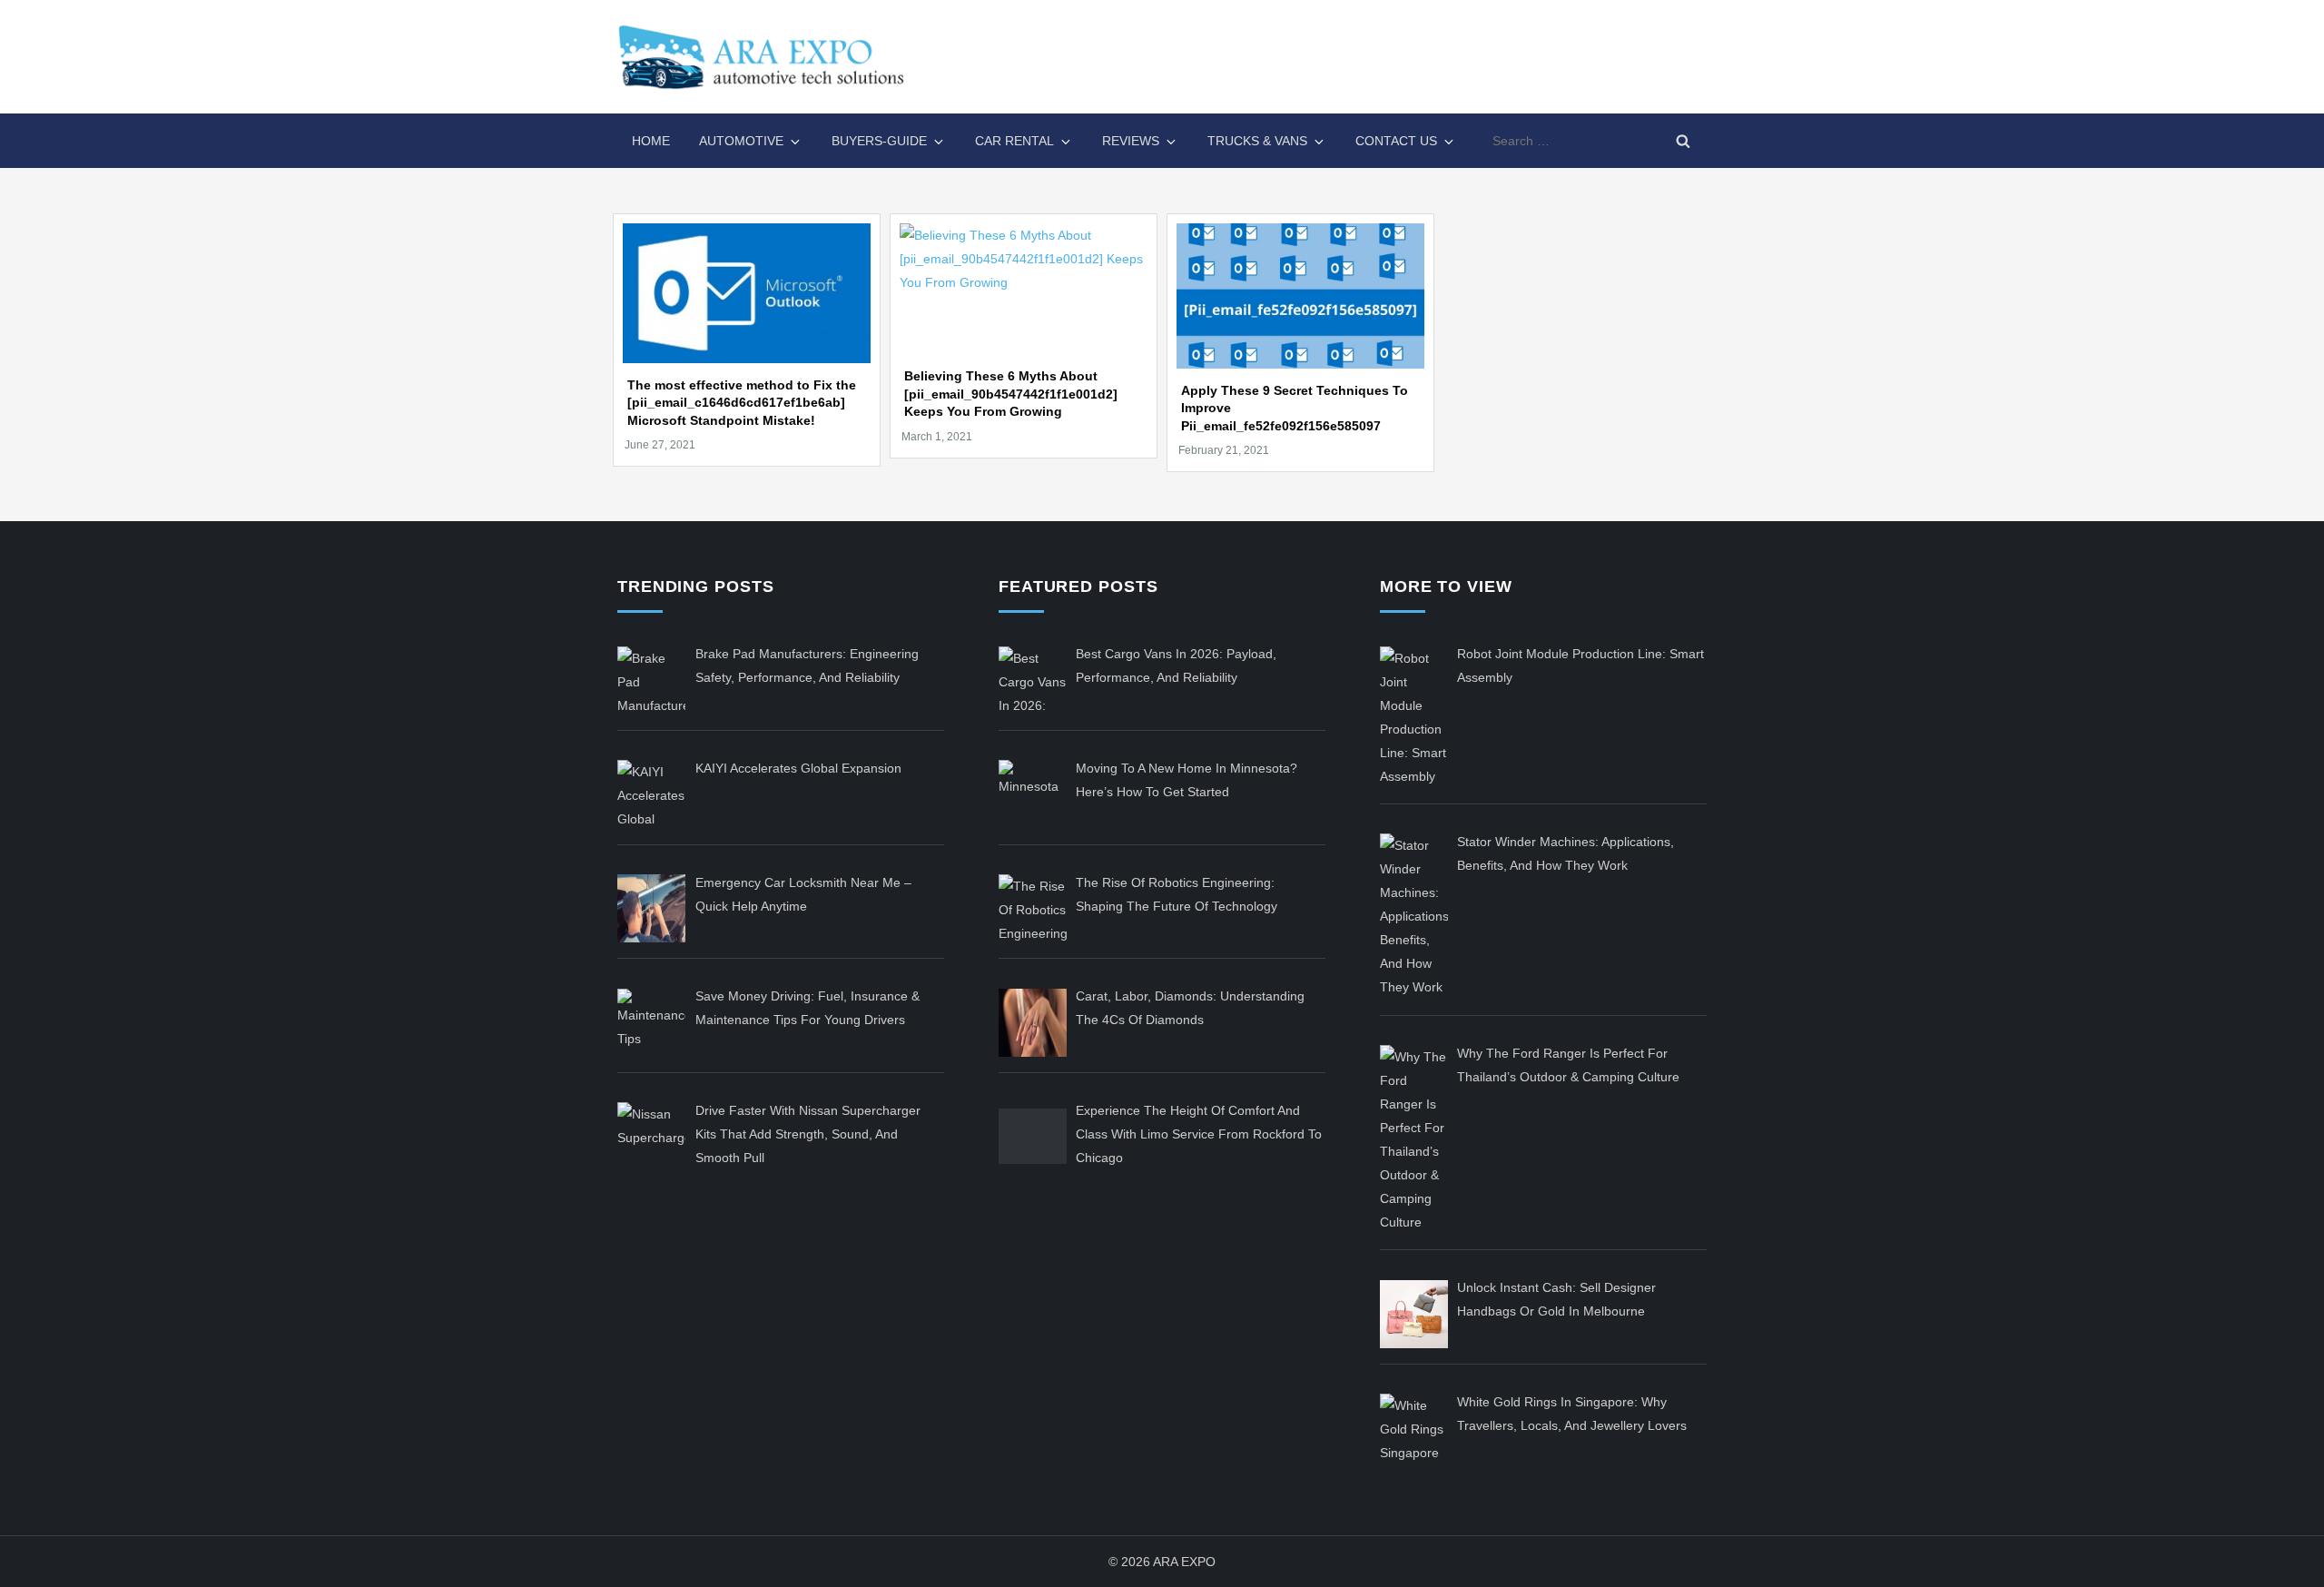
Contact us (1396, 141)
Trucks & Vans (1257, 141)
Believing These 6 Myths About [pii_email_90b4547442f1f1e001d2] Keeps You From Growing (1011, 394)
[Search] (1683, 141)
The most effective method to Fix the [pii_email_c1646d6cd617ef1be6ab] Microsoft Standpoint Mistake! (742, 403)
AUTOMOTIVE (741, 141)
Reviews (1131, 141)
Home (651, 141)
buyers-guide (879, 141)
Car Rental (1014, 141)
